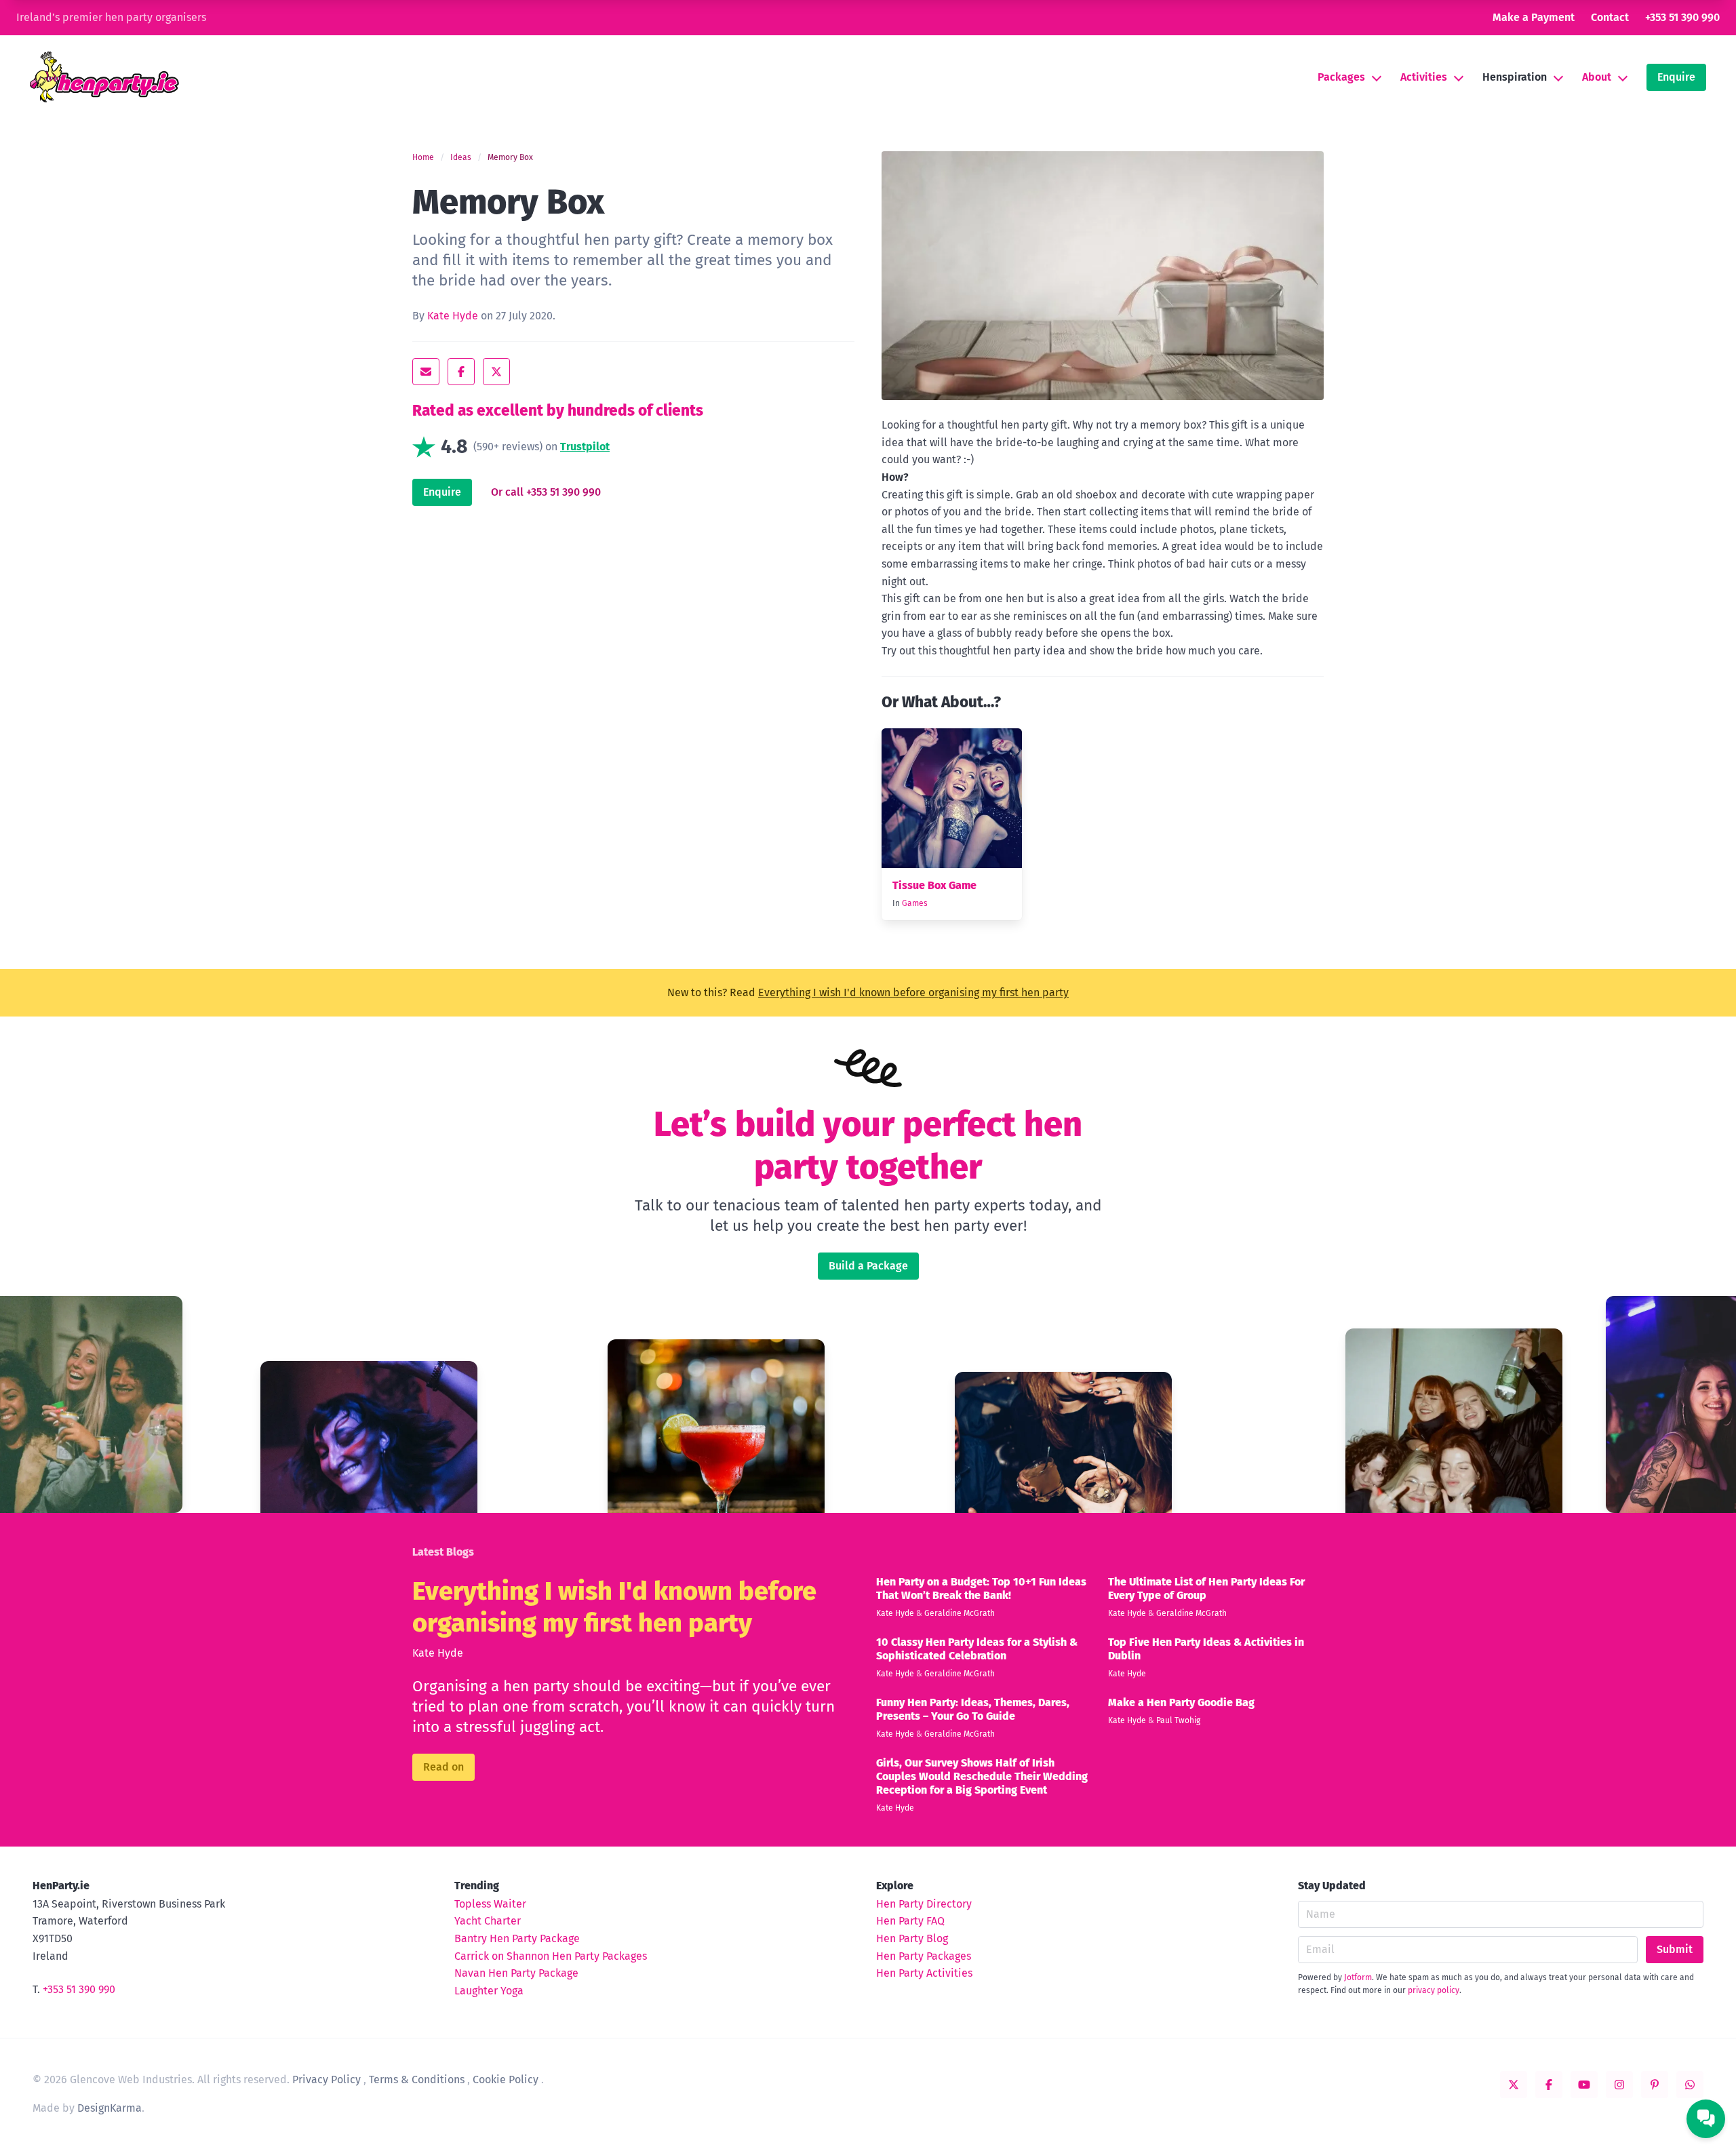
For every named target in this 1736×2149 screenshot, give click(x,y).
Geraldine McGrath (960, 1613)
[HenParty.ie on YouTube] (1584, 2085)
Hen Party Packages (924, 1956)
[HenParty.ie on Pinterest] (1655, 2085)
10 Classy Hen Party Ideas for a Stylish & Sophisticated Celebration (977, 1649)
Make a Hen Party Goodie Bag (1181, 1702)
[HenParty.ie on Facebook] (1549, 2085)
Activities (1424, 77)
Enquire (1676, 77)
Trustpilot (585, 447)
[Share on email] (426, 372)
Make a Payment (1534, 17)
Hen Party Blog (912, 1938)
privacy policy (1434, 1990)
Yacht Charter (488, 1921)
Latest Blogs (443, 1552)
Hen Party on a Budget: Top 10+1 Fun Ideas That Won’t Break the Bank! (981, 1589)
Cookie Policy (506, 2079)
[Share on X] (496, 372)
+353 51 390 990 (1682, 17)
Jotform (1358, 1977)
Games (915, 903)
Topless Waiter (490, 1904)
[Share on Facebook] (461, 372)
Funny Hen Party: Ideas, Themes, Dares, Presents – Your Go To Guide (973, 1709)
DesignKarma (110, 2108)
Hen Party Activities (924, 1973)
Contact (1610, 17)
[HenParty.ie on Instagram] (1619, 2085)
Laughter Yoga (489, 1991)
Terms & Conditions (417, 2079)
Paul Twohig (1178, 1720)
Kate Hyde (453, 316)
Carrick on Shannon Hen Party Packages (551, 1956)
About (1597, 77)
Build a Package (868, 1266)
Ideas (461, 157)
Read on (443, 1767)
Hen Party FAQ (910, 1921)
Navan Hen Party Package (516, 1973)
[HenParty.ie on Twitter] (1514, 2085)
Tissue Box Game (934, 885)
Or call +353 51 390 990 (546, 492)
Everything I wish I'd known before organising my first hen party (913, 992)
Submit (1675, 1949)
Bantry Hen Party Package (517, 1938)
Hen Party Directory (924, 1904)
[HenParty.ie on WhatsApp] (1690, 2085)
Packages (1341, 77)
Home (423, 157)
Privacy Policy (327, 2079)
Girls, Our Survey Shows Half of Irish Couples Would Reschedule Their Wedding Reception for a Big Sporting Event (982, 1776)
